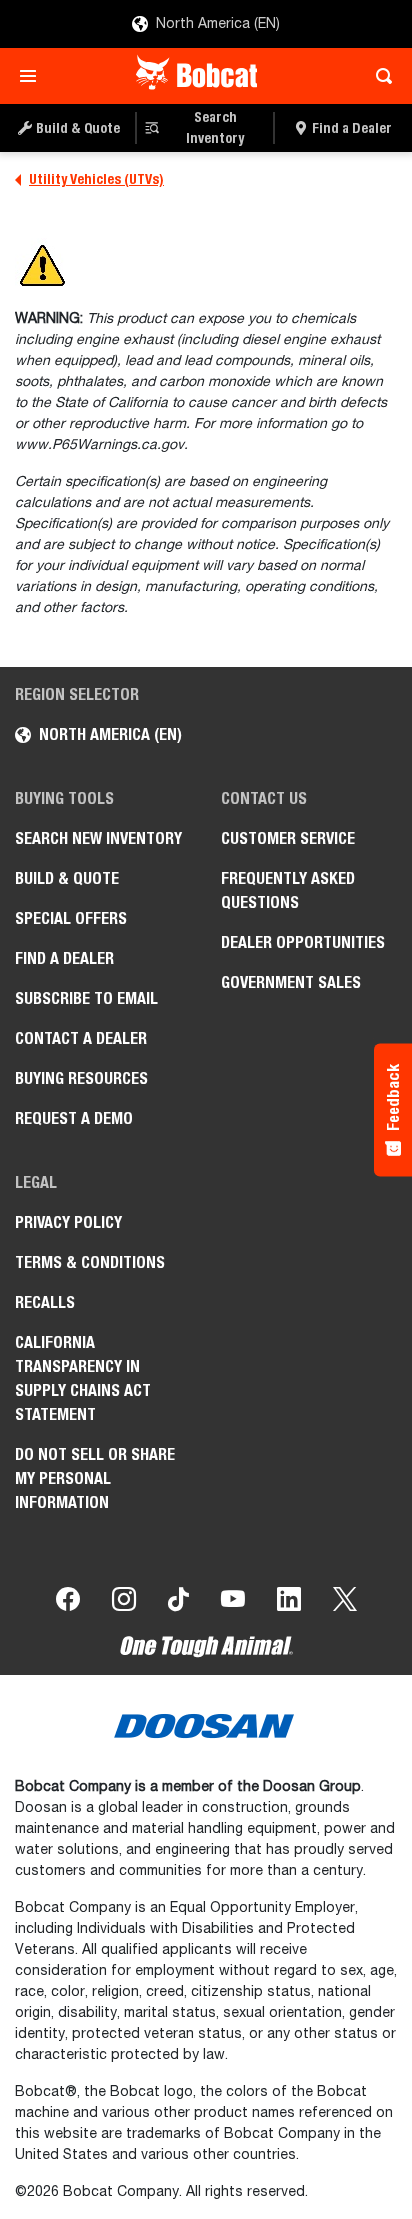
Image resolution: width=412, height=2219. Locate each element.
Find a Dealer (64, 958)
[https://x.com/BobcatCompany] (345, 1603)
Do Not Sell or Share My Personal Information (95, 1478)
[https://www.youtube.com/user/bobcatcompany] (233, 1603)
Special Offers (71, 918)
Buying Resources (81, 1078)
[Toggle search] (378, 76)
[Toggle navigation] (33, 76)
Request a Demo (74, 1118)
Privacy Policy (68, 1222)
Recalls (45, 1302)
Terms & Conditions (90, 1262)
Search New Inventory (98, 838)
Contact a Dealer (81, 1038)
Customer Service (288, 838)
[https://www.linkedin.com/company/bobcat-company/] (289, 1603)
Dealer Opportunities (303, 942)
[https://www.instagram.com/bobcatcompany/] (124, 1603)
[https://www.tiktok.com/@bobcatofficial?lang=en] (178, 1603)
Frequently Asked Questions (288, 890)
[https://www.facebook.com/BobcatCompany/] (68, 1603)
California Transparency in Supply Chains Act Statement (83, 1378)
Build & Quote (67, 878)
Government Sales (291, 982)
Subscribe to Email (86, 998)
